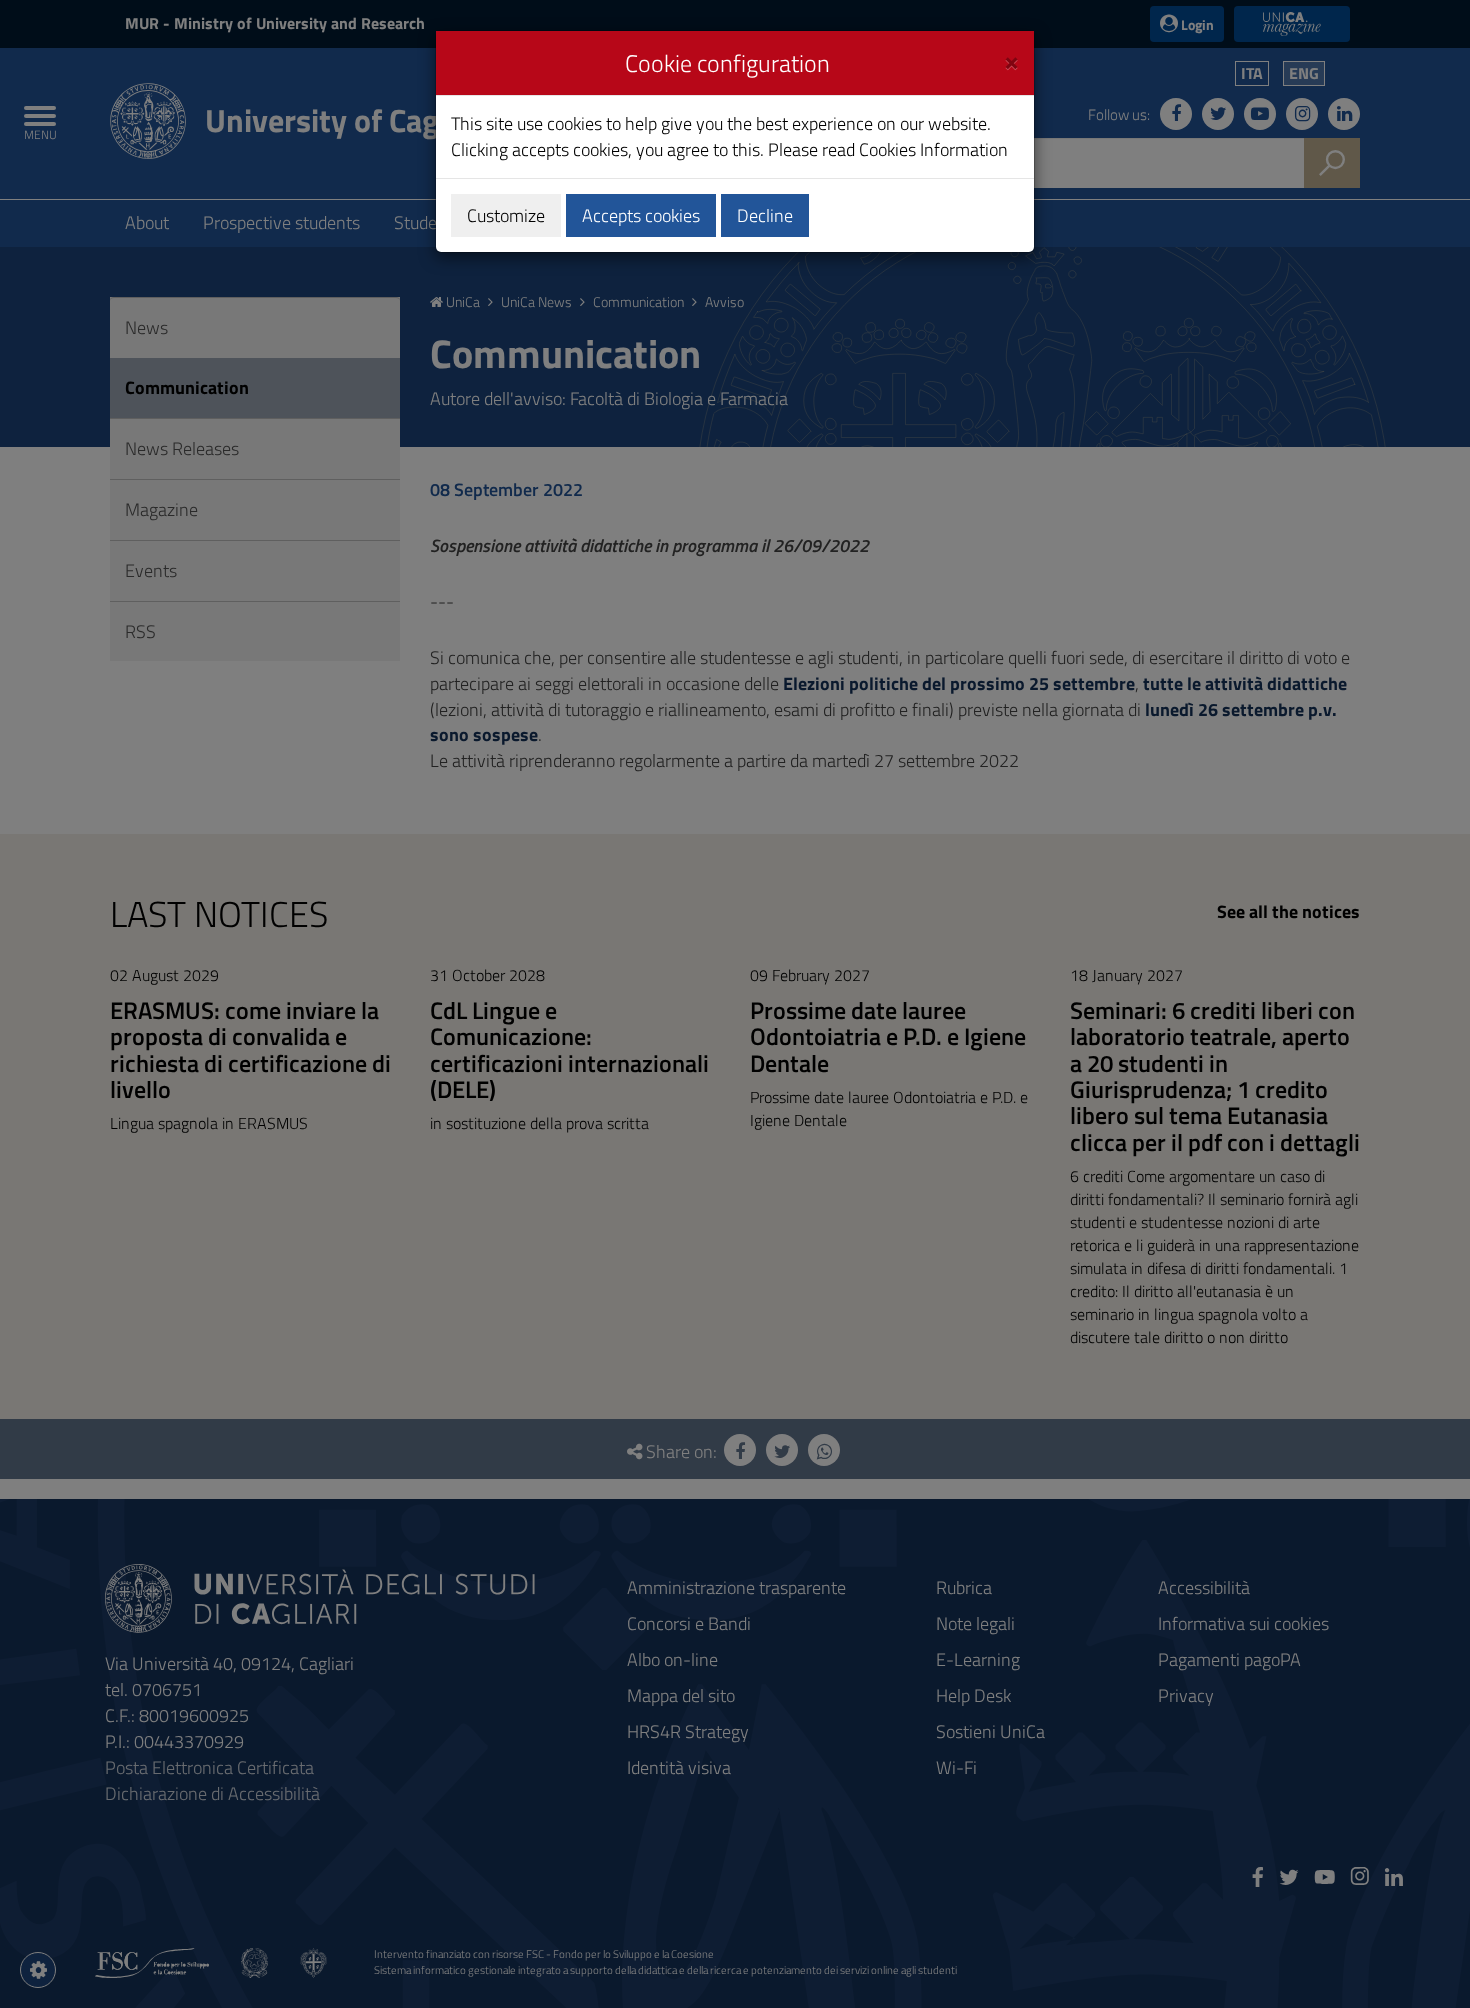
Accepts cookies (641, 215)
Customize (506, 215)
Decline (765, 215)
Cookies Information (933, 149)
